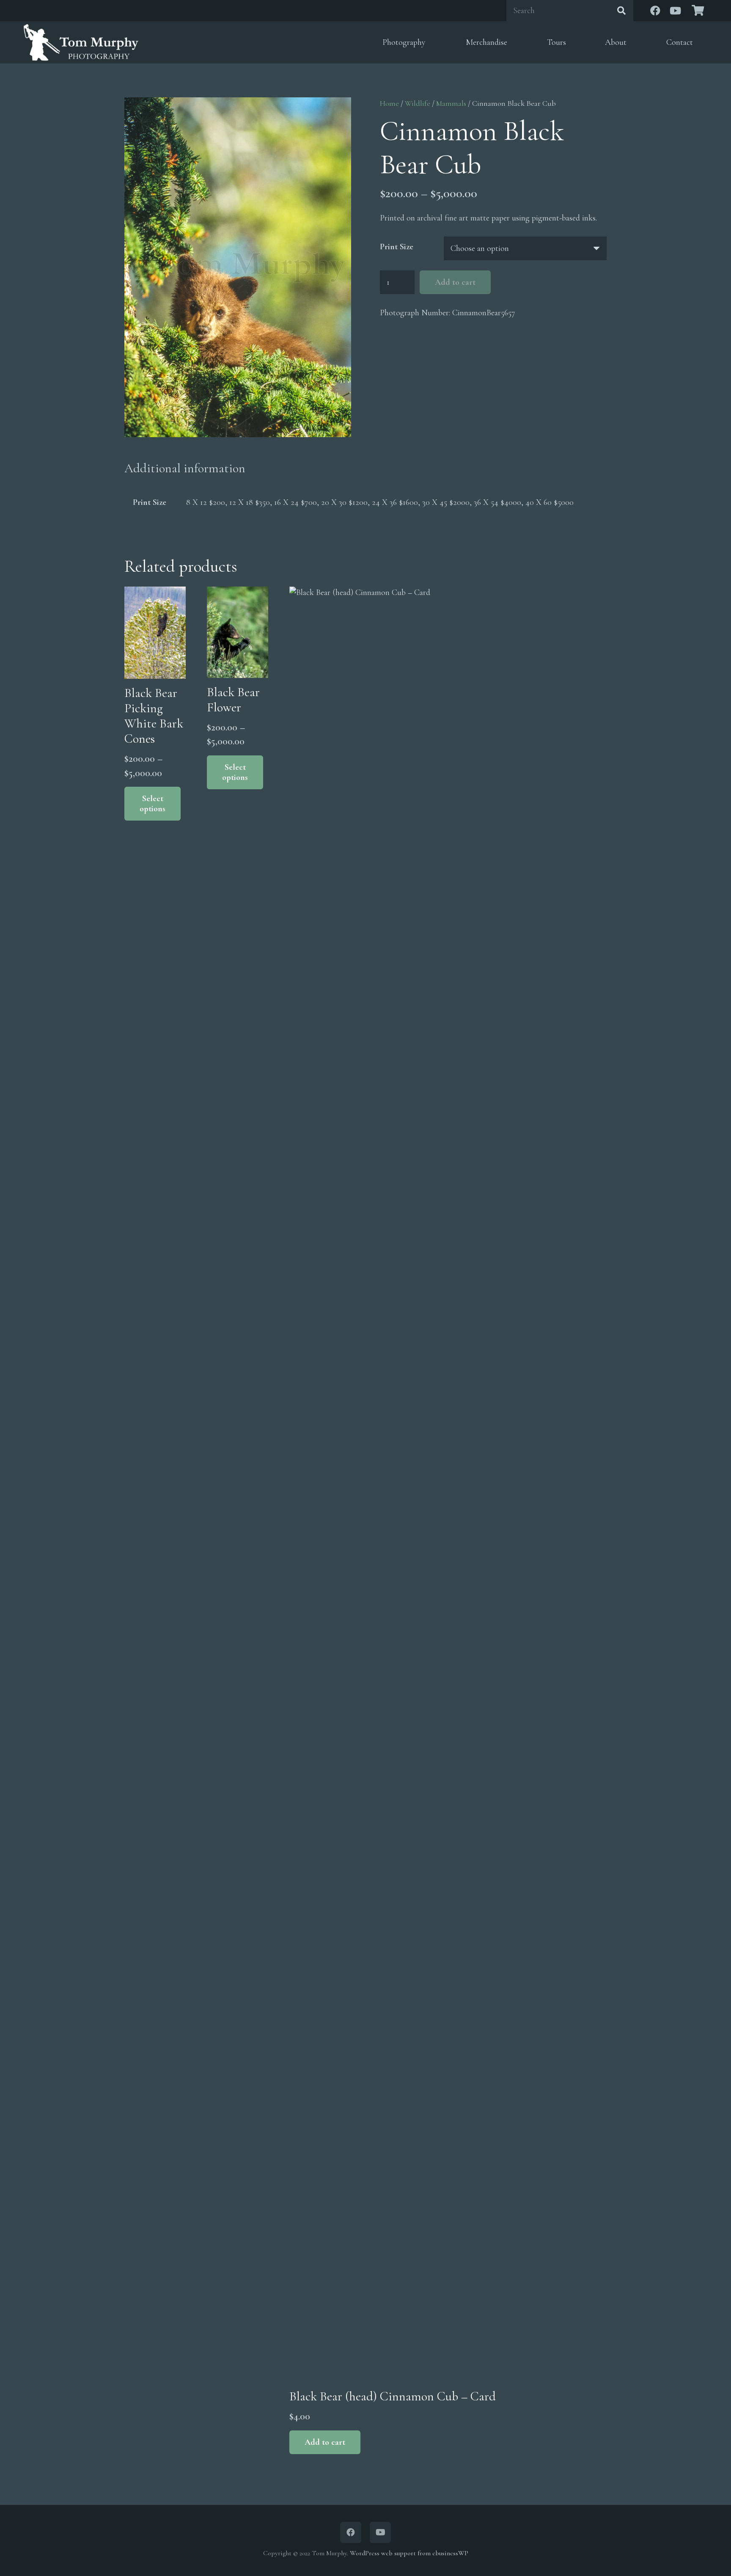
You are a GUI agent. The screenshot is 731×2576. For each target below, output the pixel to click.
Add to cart (455, 282)
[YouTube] (676, 11)
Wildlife (418, 103)
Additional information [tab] (185, 468)
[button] (325, 2442)
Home (389, 103)
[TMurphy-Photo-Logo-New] (81, 42)
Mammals (451, 103)
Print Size (397, 247)
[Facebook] (655, 11)
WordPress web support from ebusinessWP (409, 2553)
